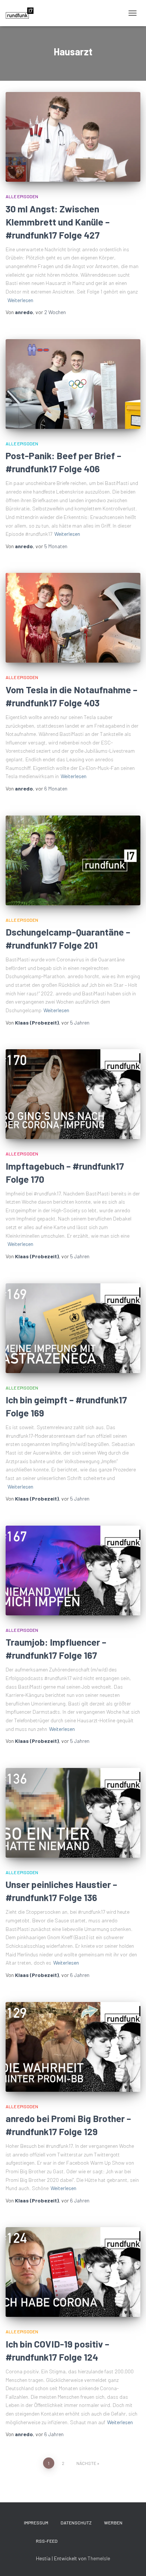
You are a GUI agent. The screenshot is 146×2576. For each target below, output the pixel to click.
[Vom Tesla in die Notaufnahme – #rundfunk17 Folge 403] (73, 618)
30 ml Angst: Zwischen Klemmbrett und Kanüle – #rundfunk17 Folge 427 (58, 222)
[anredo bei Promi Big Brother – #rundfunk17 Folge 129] (73, 2047)
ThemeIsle (99, 2558)
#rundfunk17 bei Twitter (70, 2541)
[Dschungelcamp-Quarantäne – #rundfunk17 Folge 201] (73, 860)
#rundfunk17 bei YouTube (110, 2541)
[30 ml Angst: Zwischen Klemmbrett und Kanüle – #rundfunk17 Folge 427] (73, 137)
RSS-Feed (47, 2541)
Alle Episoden (22, 196)
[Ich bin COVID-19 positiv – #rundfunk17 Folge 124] (73, 2272)
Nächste (86, 2463)
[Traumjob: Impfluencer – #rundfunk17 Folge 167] (73, 1571)
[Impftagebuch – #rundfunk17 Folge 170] (73, 1094)
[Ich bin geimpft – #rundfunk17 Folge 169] (73, 1328)
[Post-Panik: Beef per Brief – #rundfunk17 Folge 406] (73, 384)
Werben (113, 2523)
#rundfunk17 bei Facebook (83, 2541)
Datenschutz (76, 2523)
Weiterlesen (20, 300)
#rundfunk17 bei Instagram (97, 2541)
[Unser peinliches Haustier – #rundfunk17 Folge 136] (73, 1813)
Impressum (36, 2523)
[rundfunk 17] (22, 13)
